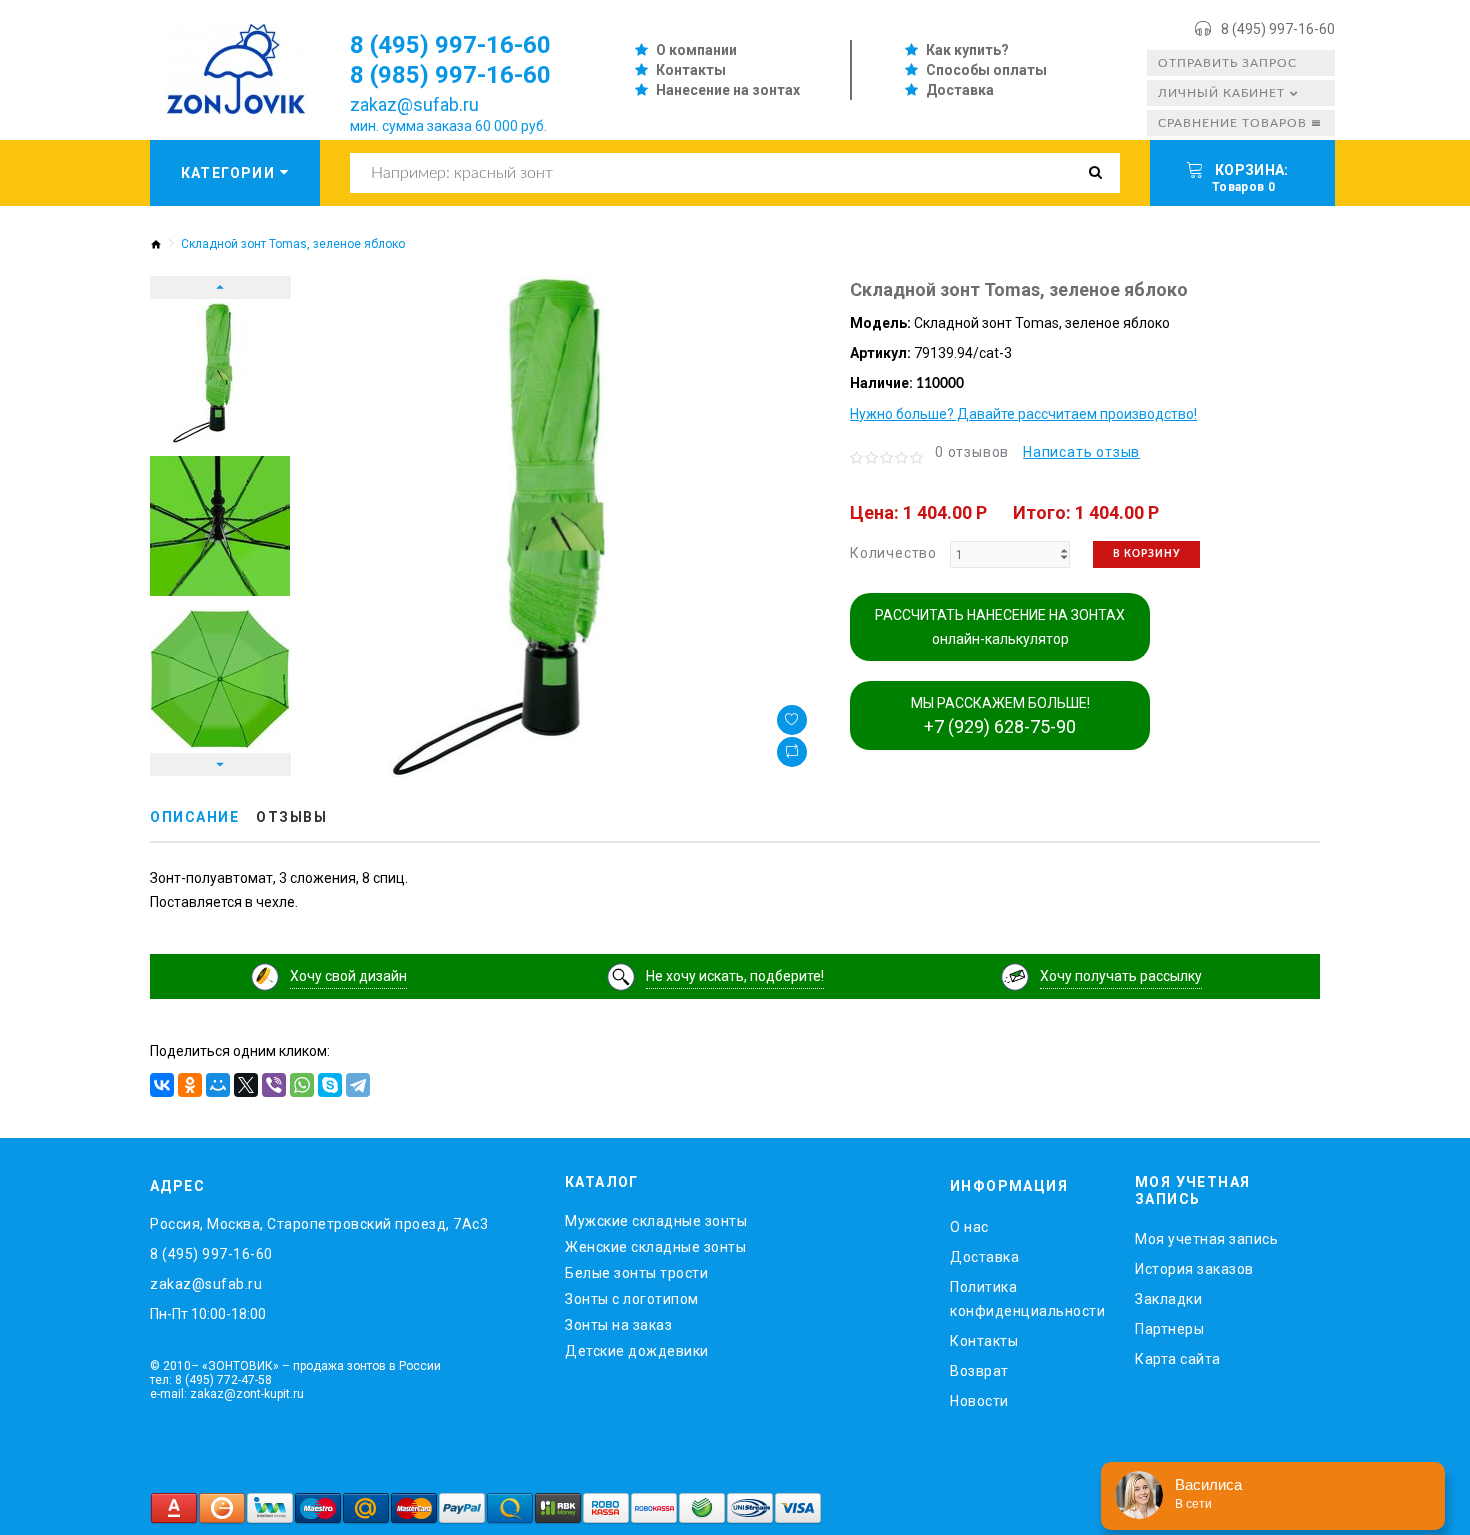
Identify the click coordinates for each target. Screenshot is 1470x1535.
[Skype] (330, 1085)
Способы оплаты (986, 70)
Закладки (1168, 1299)
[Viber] (274, 1085)
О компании (696, 50)
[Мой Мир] (218, 1085)
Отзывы (291, 817)
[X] (246, 1085)
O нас (969, 1227)
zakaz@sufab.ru (414, 104)
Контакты (691, 70)
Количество (893, 553)
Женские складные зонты (655, 1247)
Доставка (960, 90)
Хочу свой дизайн (348, 976)
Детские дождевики (637, 1351)
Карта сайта (1178, 1359)
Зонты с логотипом (632, 1299)
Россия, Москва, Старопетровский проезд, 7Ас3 (319, 1224)
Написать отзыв (1081, 452)
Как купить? (967, 50)
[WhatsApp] (302, 1085)
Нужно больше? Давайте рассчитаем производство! (1023, 414)
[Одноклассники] (190, 1085)
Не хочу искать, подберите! (735, 976)
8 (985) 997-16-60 (450, 75)
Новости (979, 1401)
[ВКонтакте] (162, 1085)
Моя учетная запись (1206, 1239)
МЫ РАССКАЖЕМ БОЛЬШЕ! (1000, 716)
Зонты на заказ (618, 1325)
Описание (194, 817)
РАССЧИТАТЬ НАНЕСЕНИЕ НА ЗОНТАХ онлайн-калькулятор (1000, 627)
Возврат (979, 1371)
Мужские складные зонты (656, 1221)
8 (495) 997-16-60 (1278, 29)
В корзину (1146, 554)
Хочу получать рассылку (1121, 976)
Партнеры (1169, 1329)
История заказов (1194, 1269)
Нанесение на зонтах (728, 90)
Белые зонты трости (636, 1273)
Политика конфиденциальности (1027, 1299)
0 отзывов (972, 452)
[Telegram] (358, 1085)
